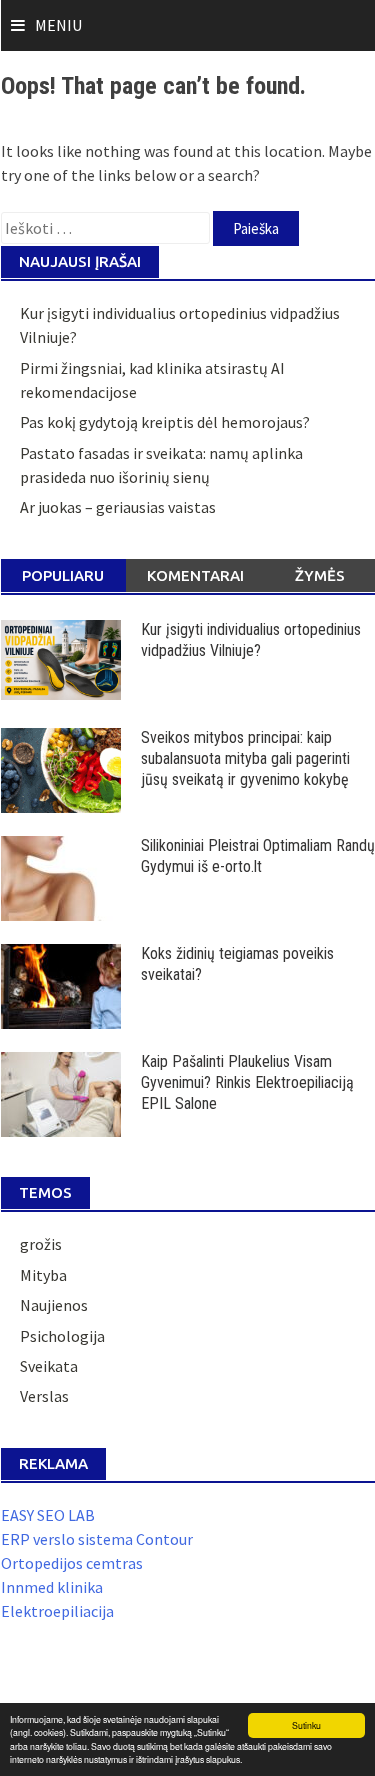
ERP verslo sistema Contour (97, 1539)
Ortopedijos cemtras (72, 1563)
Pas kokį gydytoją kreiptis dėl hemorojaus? (165, 422)
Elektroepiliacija (57, 1611)
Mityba (43, 1275)
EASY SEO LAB (48, 1515)
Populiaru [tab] (63, 575)
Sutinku (306, 1725)
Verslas (44, 1396)
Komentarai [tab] (195, 575)
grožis (41, 1244)
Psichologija (62, 1336)
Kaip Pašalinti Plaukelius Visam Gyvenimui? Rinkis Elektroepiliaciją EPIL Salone (247, 1082)
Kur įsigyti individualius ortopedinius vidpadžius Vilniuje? (251, 640)
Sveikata (49, 1366)
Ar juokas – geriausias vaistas (118, 507)
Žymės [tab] (320, 575)
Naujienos (54, 1305)
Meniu (58, 25)
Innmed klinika (52, 1587)
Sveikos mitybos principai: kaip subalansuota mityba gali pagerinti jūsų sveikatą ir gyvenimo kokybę (245, 758)
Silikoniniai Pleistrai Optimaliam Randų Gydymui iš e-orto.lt (258, 856)
